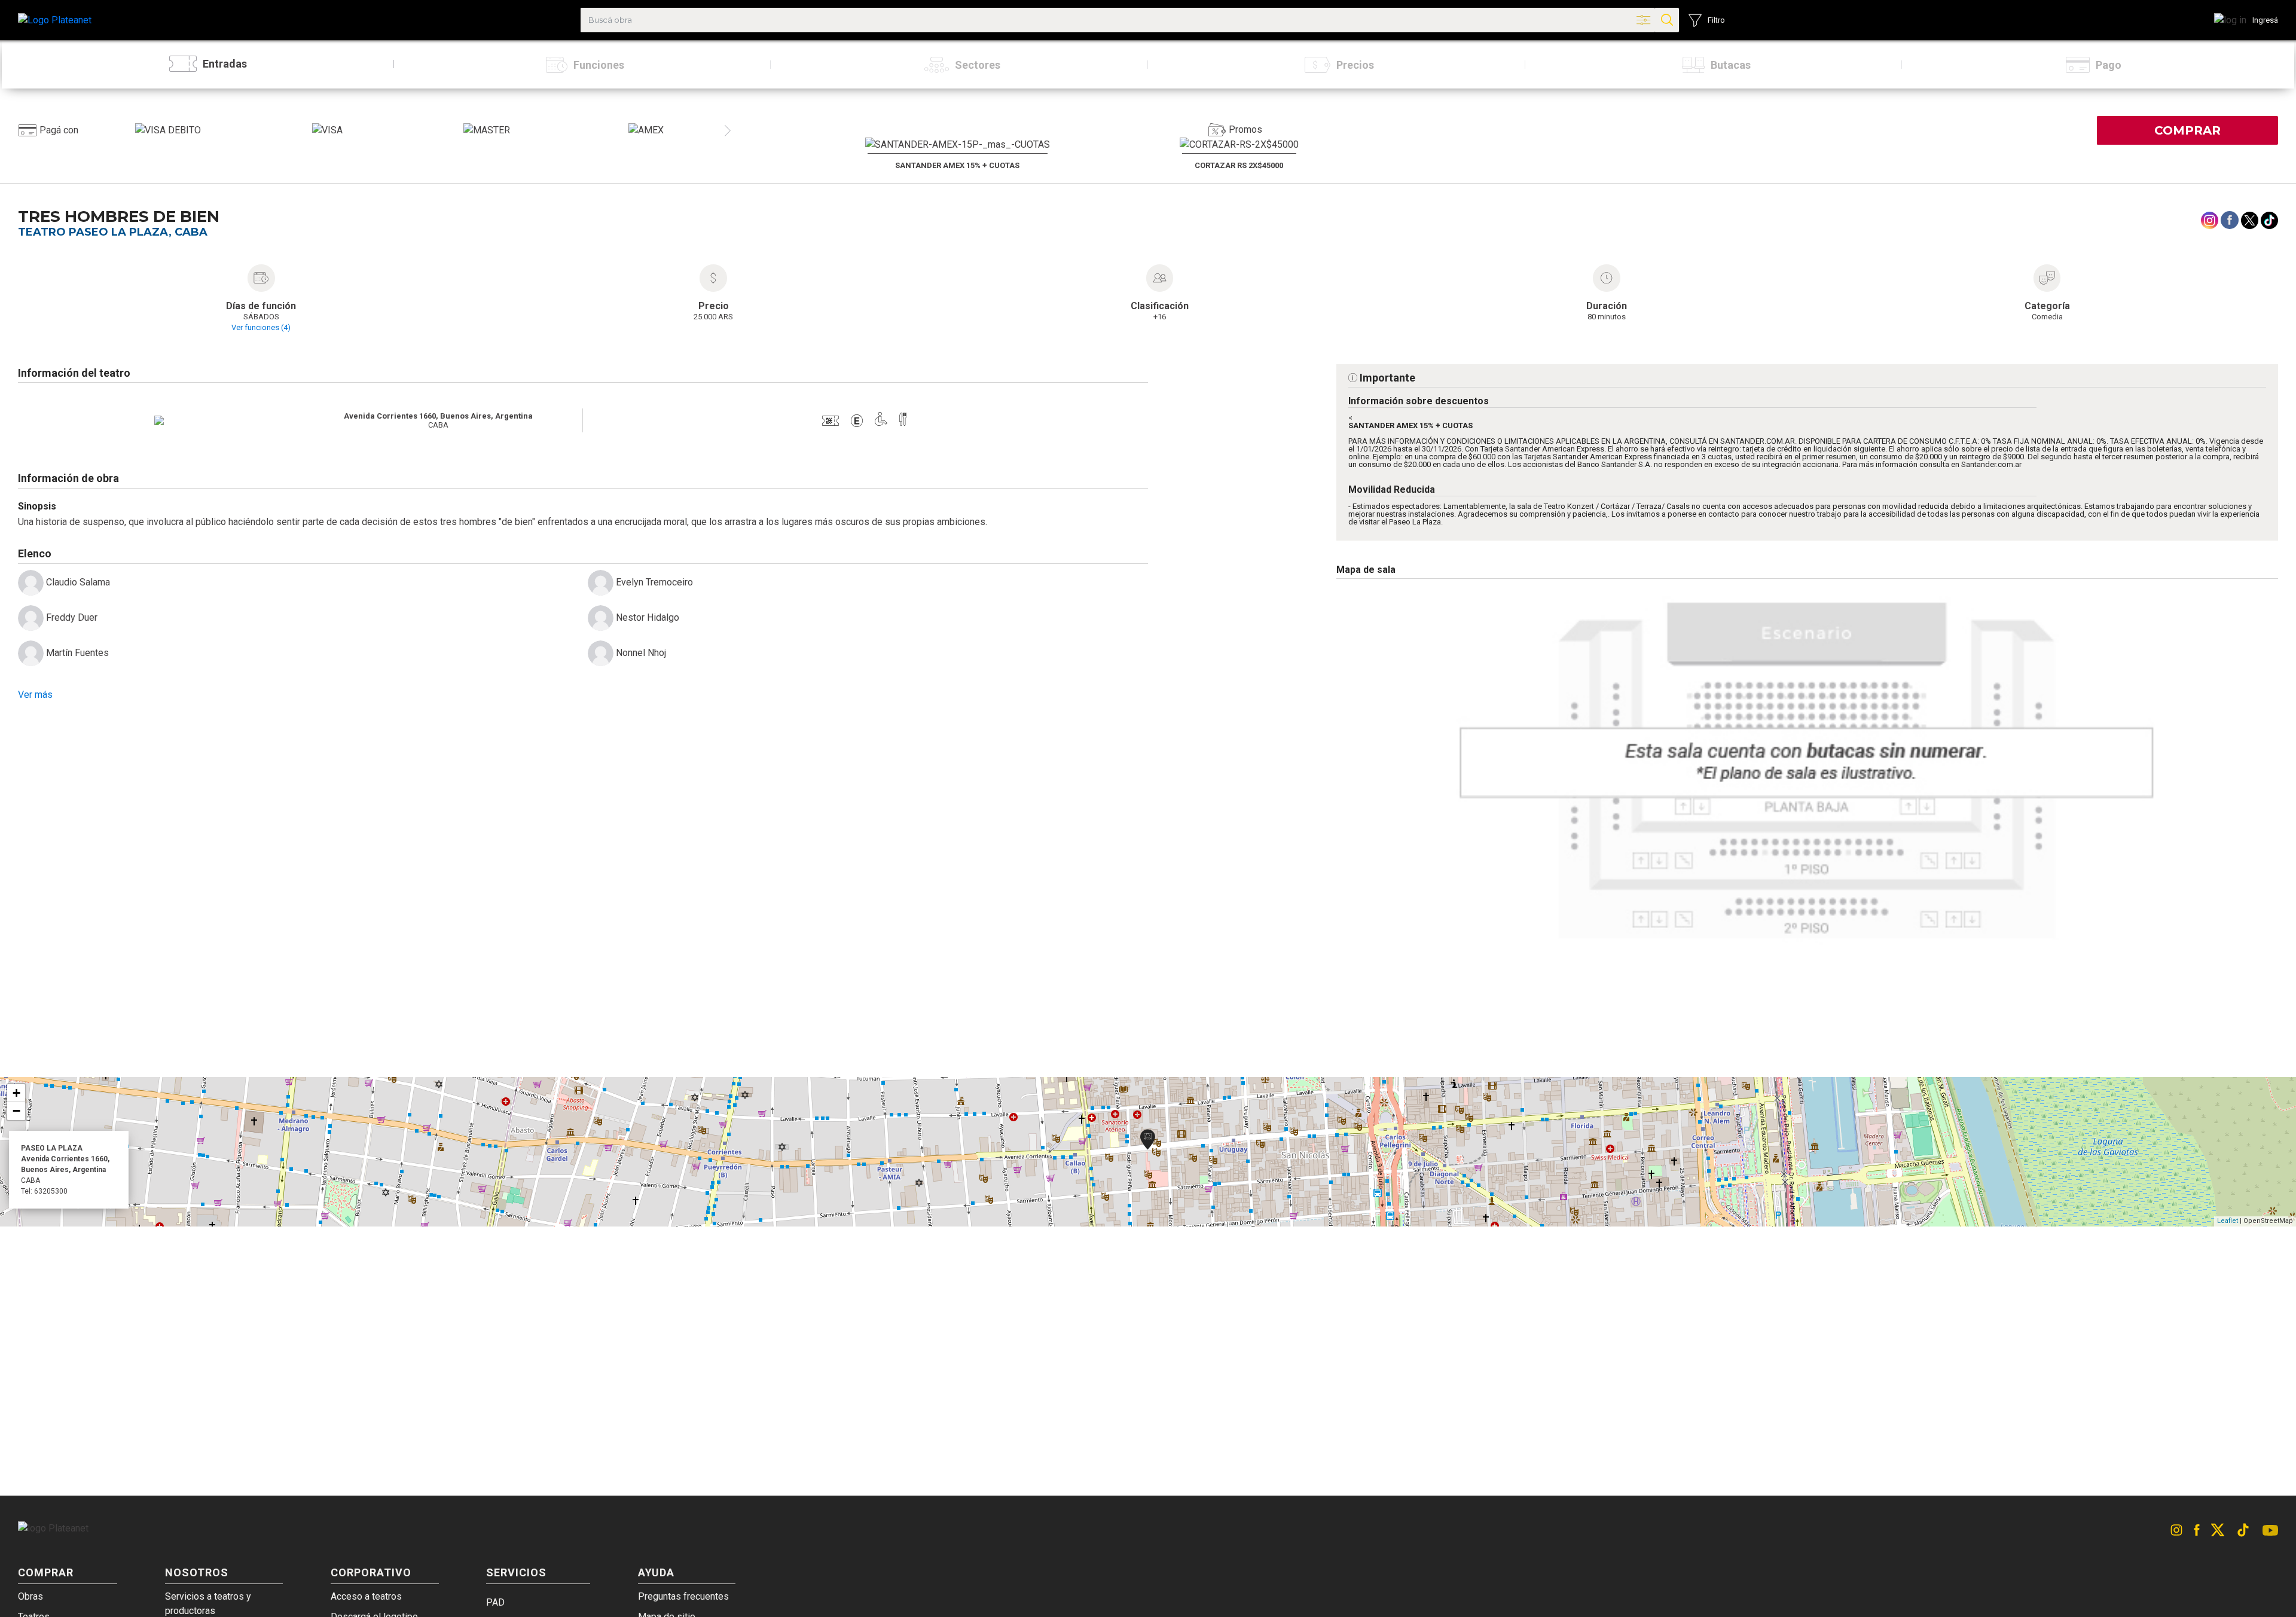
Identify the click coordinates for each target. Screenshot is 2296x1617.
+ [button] (16, 1093)
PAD (495, 1602)
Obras (30, 1596)
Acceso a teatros (366, 1596)
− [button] (16, 1111)
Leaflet (2228, 1221)
